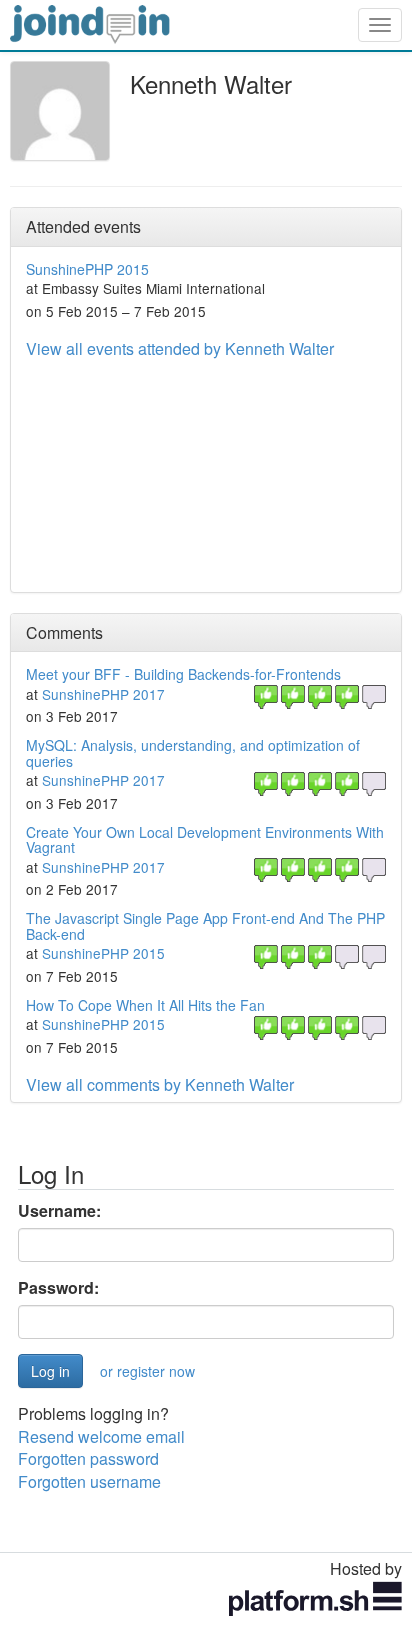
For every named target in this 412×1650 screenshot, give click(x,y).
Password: (58, 1288)
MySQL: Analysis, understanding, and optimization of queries (193, 752)
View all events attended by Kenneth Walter (180, 348)
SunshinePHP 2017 (103, 694)
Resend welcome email (101, 1436)
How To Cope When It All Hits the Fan (145, 1005)
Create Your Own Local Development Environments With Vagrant (205, 839)
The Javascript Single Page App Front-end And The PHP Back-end (205, 925)
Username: (59, 1211)
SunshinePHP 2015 (87, 269)
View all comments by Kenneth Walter (160, 1084)
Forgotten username (89, 1481)
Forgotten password (88, 1458)
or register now (147, 1371)
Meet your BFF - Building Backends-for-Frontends (183, 674)
